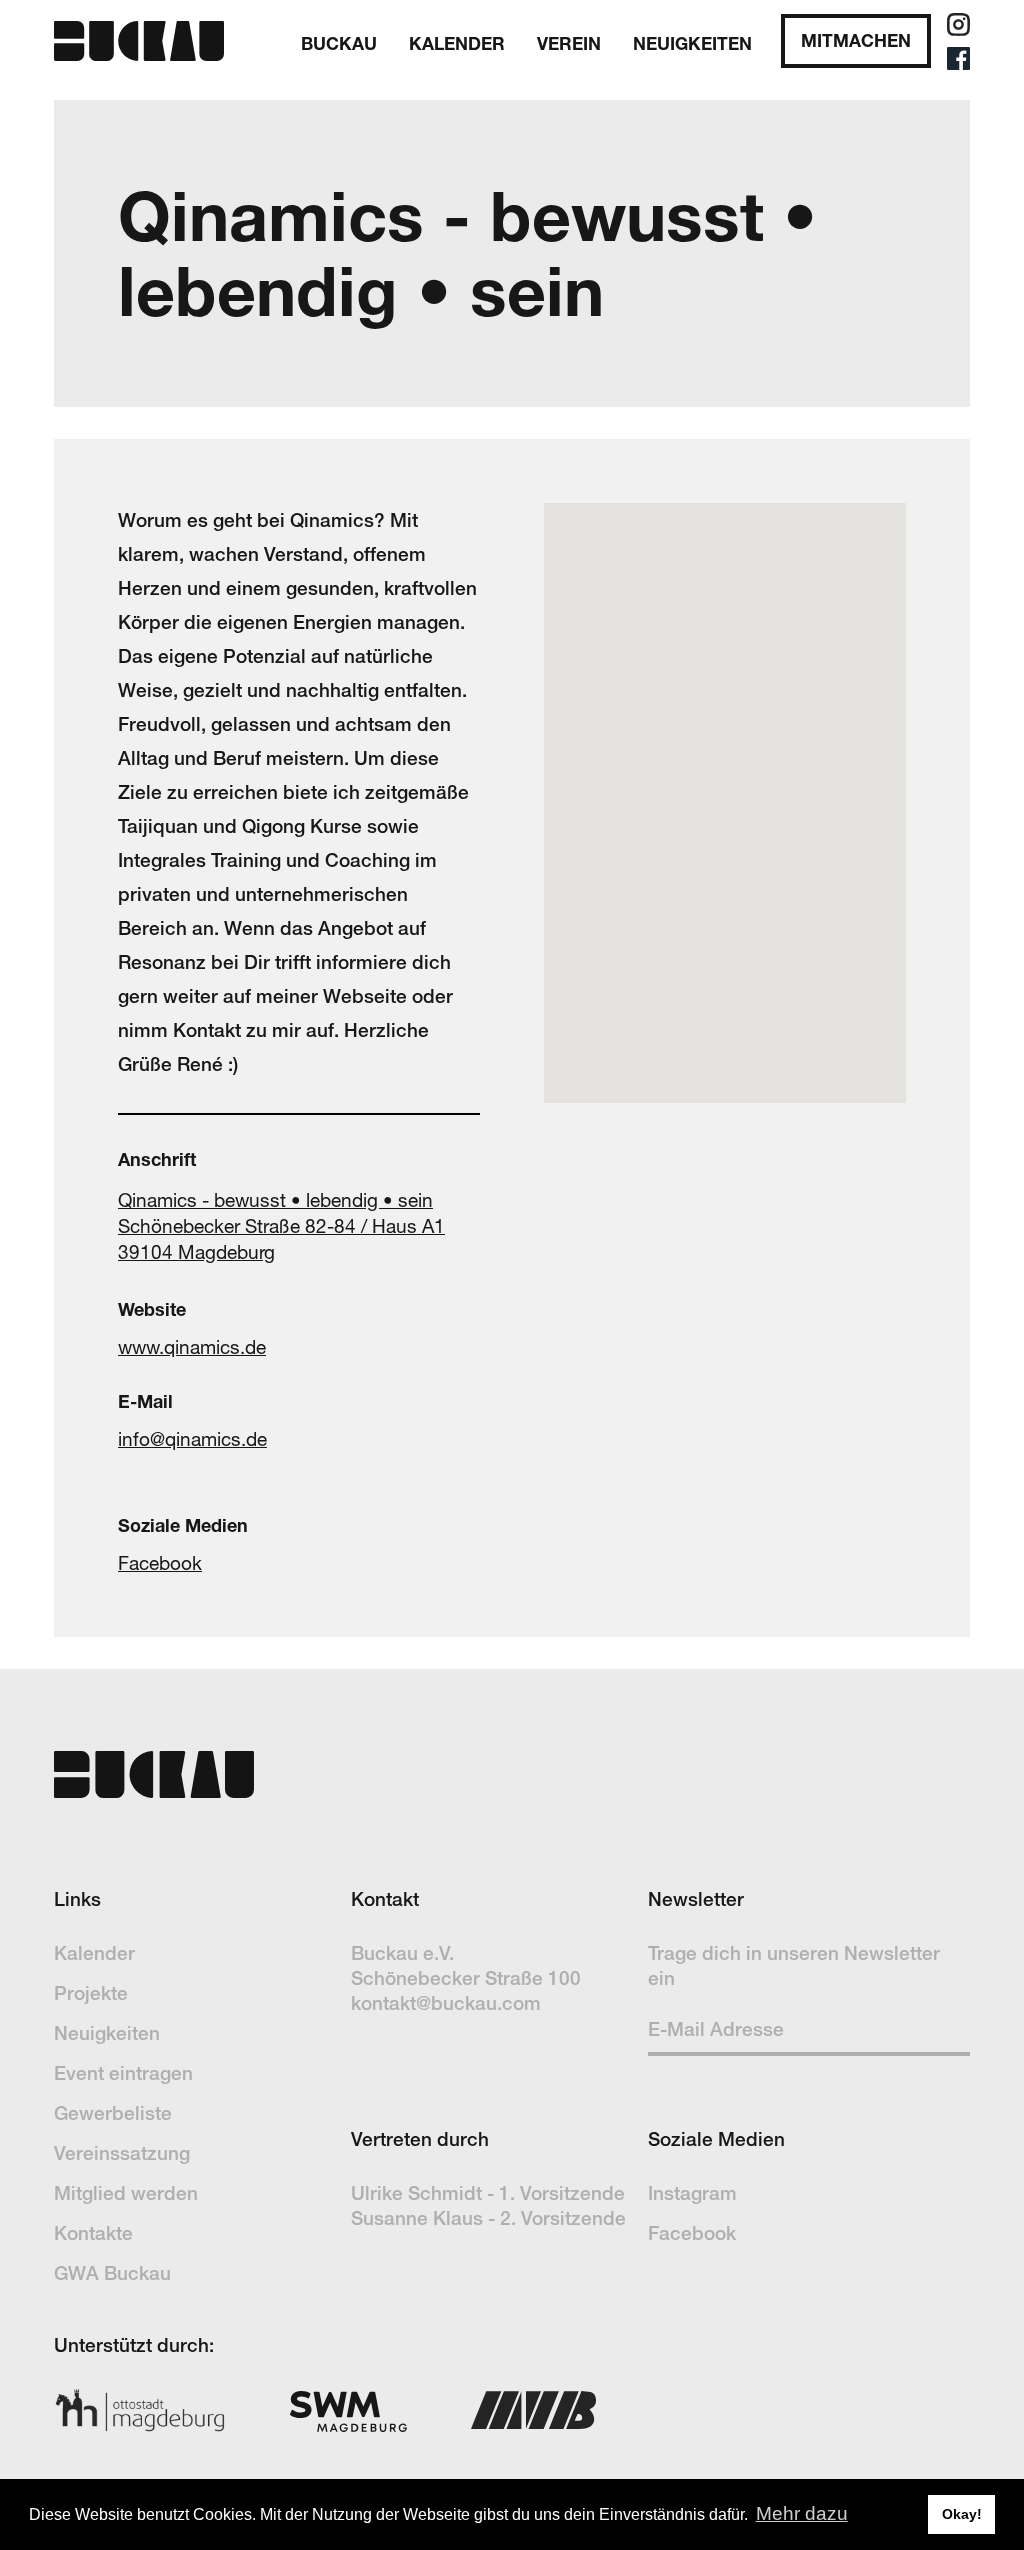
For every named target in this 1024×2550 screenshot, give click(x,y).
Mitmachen (856, 40)
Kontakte (93, 2233)
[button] (339, 41)
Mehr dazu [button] (802, 2513)
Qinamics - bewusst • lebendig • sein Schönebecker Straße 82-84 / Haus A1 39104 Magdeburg (281, 1226)
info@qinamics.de (192, 1439)
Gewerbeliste (113, 2113)
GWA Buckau (112, 2273)
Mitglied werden (126, 2193)
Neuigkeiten (692, 43)
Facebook (160, 1563)
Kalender (94, 1953)
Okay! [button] (962, 2514)
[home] (139, 41)
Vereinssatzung (122, 2153)
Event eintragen (123, 2073)
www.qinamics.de (192, 1347)
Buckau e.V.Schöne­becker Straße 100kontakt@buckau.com (466, 1978)
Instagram (692, 2193)
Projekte (91, 1993)
